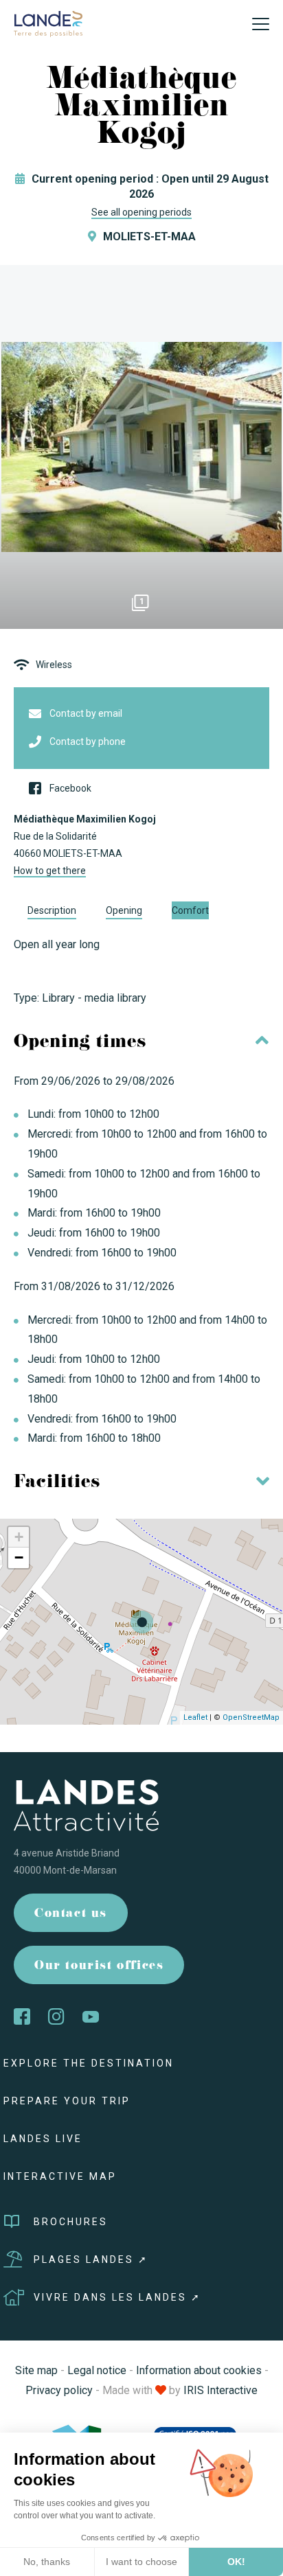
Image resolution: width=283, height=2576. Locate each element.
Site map (36, 2370)
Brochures (71, 2222)
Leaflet (195, 1717)
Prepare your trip (67, 2101)
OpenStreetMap (251, 1717)
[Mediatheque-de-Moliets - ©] (141, 447)
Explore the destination (89, 2063)
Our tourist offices (99, 1967)
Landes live (43, 2139)
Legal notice (97, 2370)
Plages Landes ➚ (91, 2259)
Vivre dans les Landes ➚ (117, 2297)
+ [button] (19, 1537)
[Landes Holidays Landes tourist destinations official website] (48, 23)
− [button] (19, 1557)
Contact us (71, 1914)
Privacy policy (59, 2390)
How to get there (50, 871)
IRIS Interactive (220, 2390)
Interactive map (60, 2176)
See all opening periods (141, 212)
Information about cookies (199, 2370)
